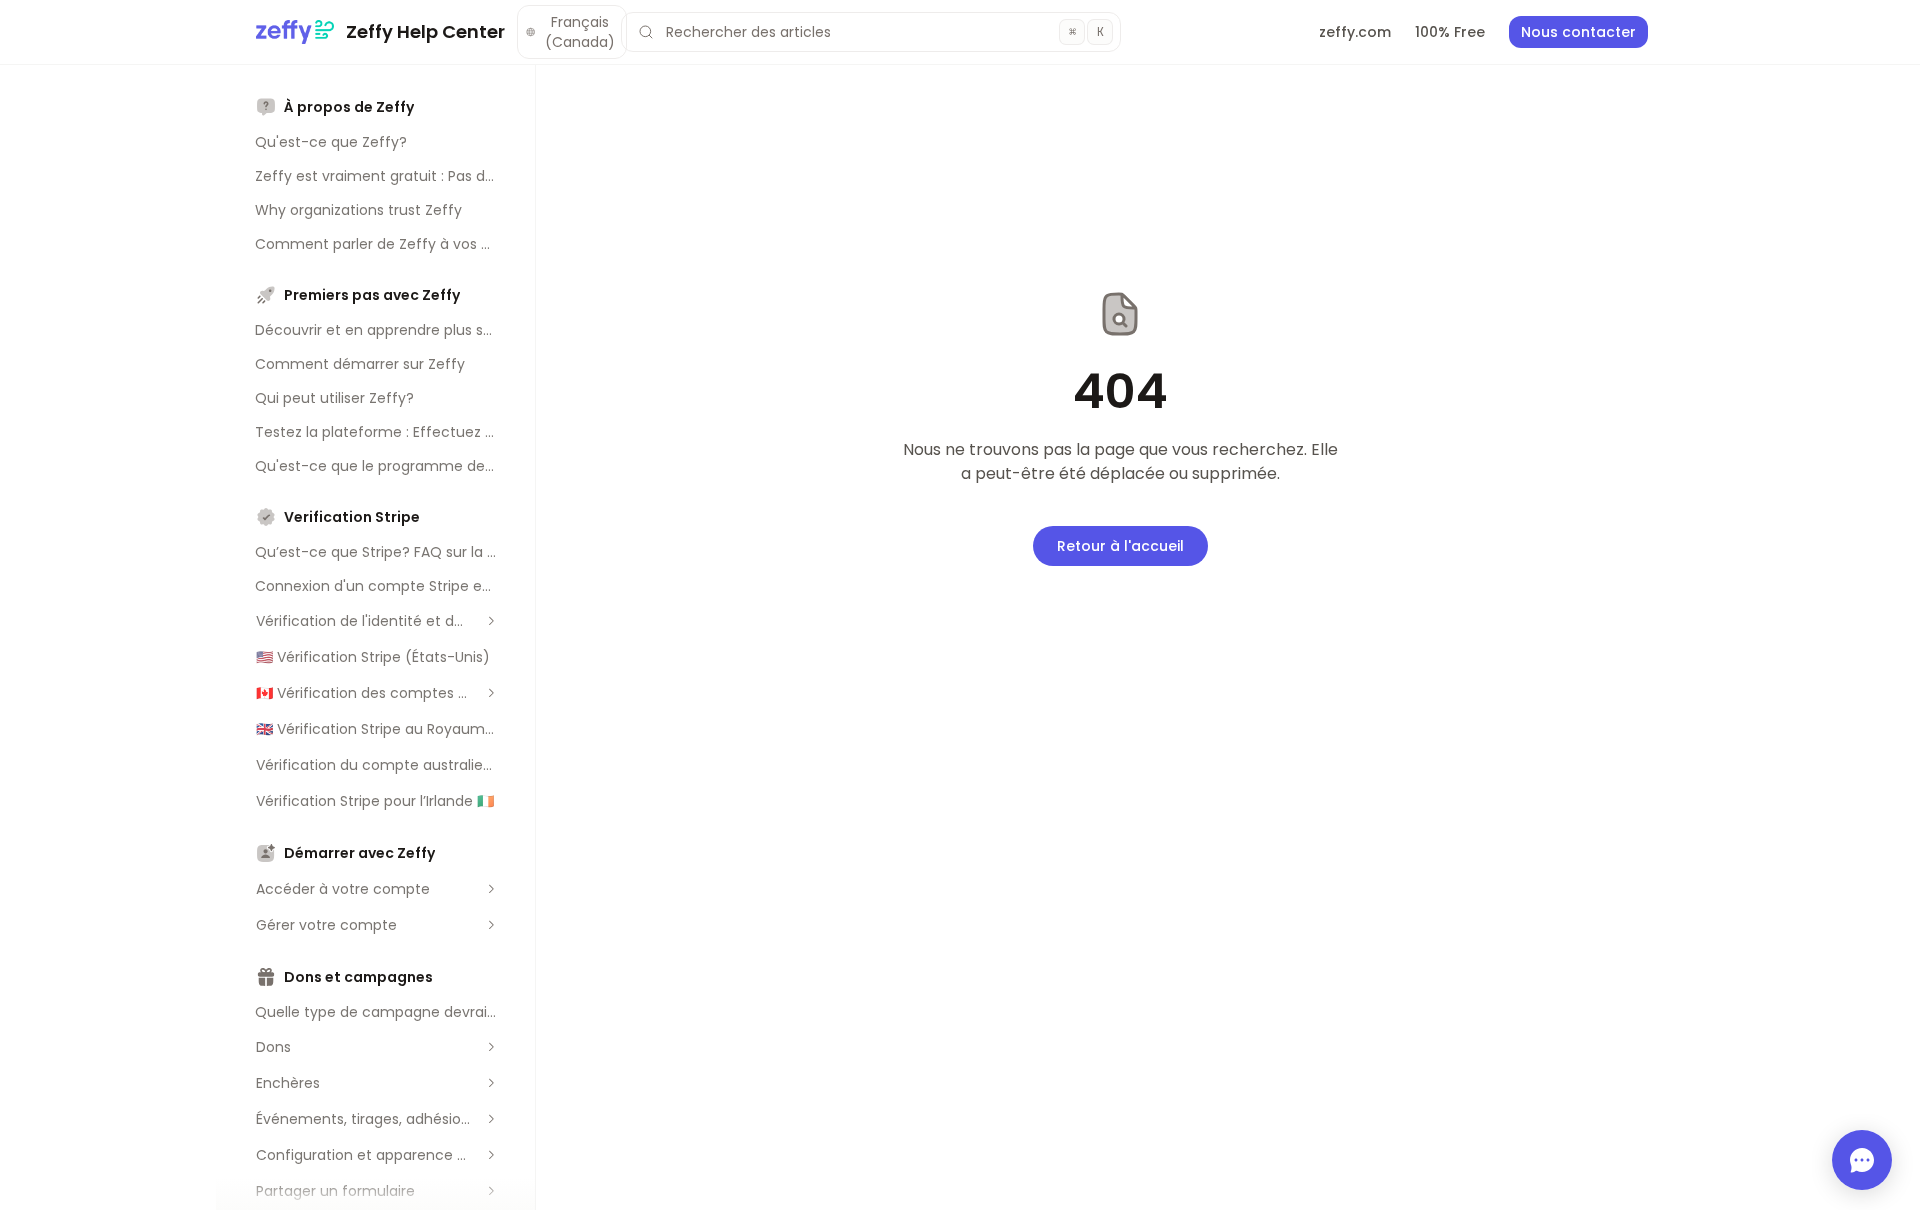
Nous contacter (1578, 32)
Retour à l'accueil (1120, 546)
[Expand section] (491, 621)
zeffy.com (1355, 32)
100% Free (1450, 32)
